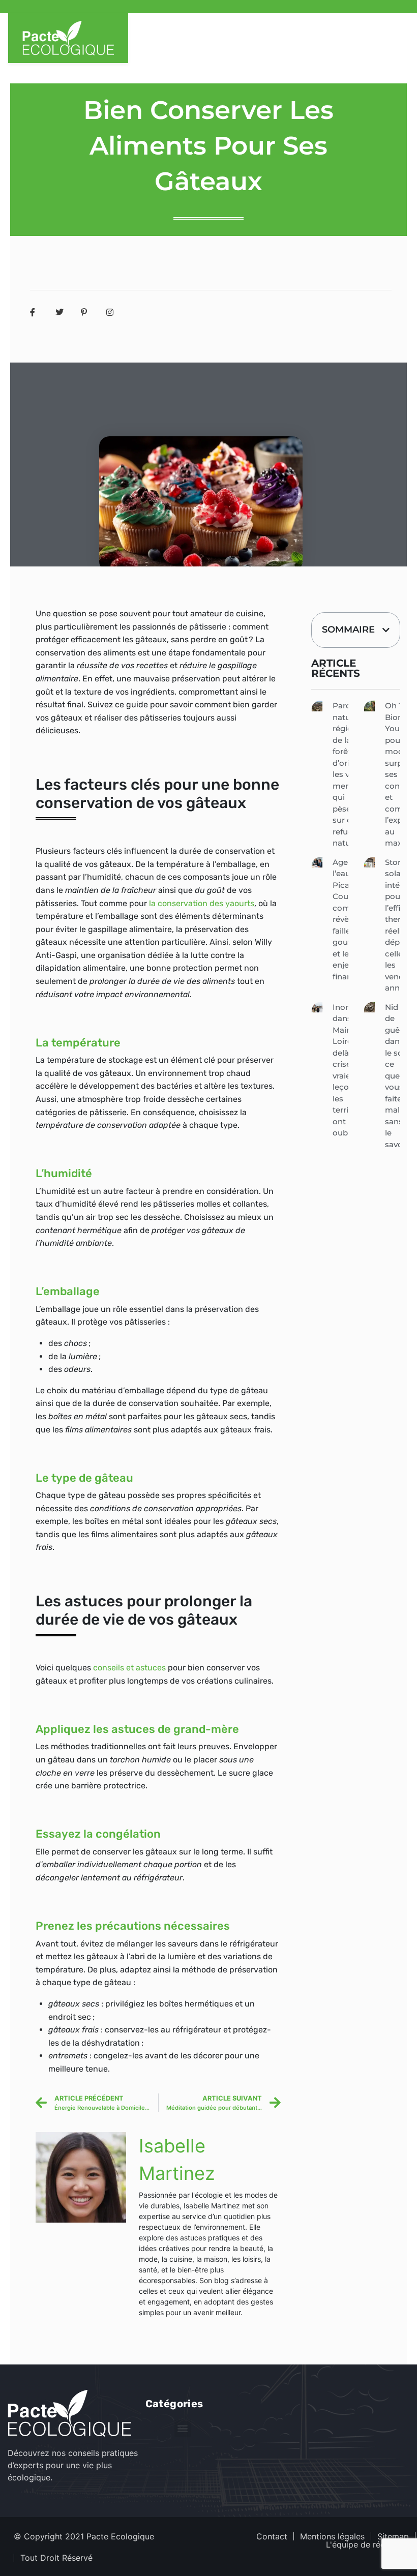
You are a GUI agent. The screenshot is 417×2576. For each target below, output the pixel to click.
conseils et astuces (128, 1668)
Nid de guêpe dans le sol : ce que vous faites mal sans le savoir (397, 1076)
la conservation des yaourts (202, 903)
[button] (386, 630)
